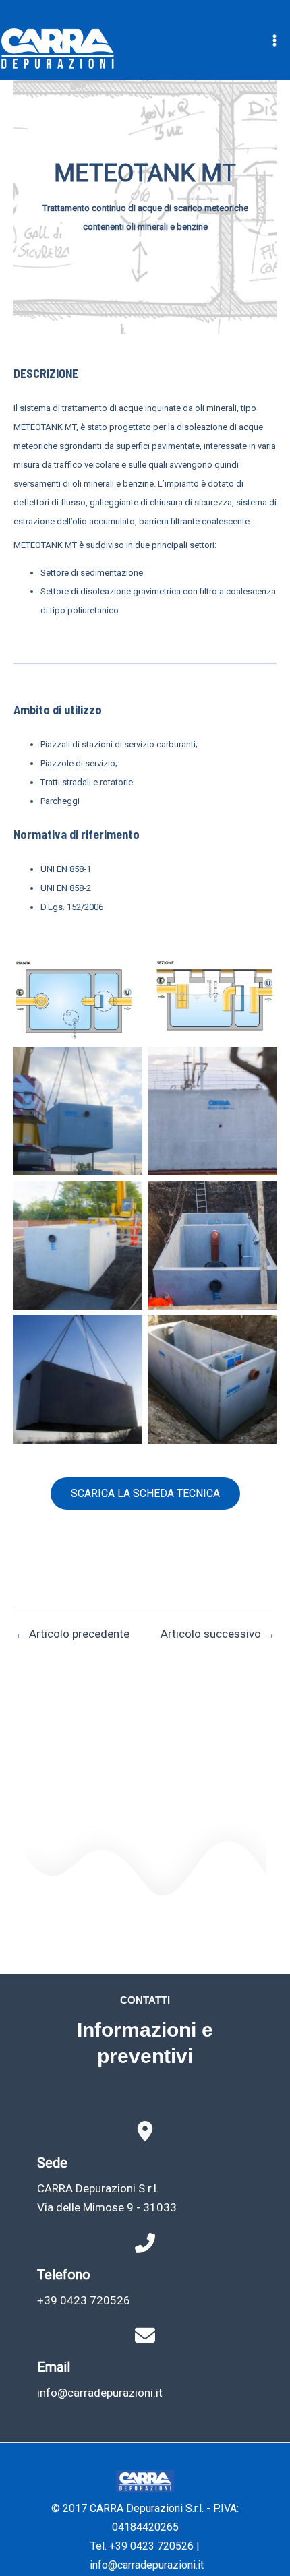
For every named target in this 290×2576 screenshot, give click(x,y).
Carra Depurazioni (169, 49)
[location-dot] (145, 2131)
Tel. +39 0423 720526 (142, 2546)
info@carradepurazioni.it (100, 2393)
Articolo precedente (72, 1634)
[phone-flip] (145, 2243)
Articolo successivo (218, 1634)
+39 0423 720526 (84, 2300)
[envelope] (145, 2335)
